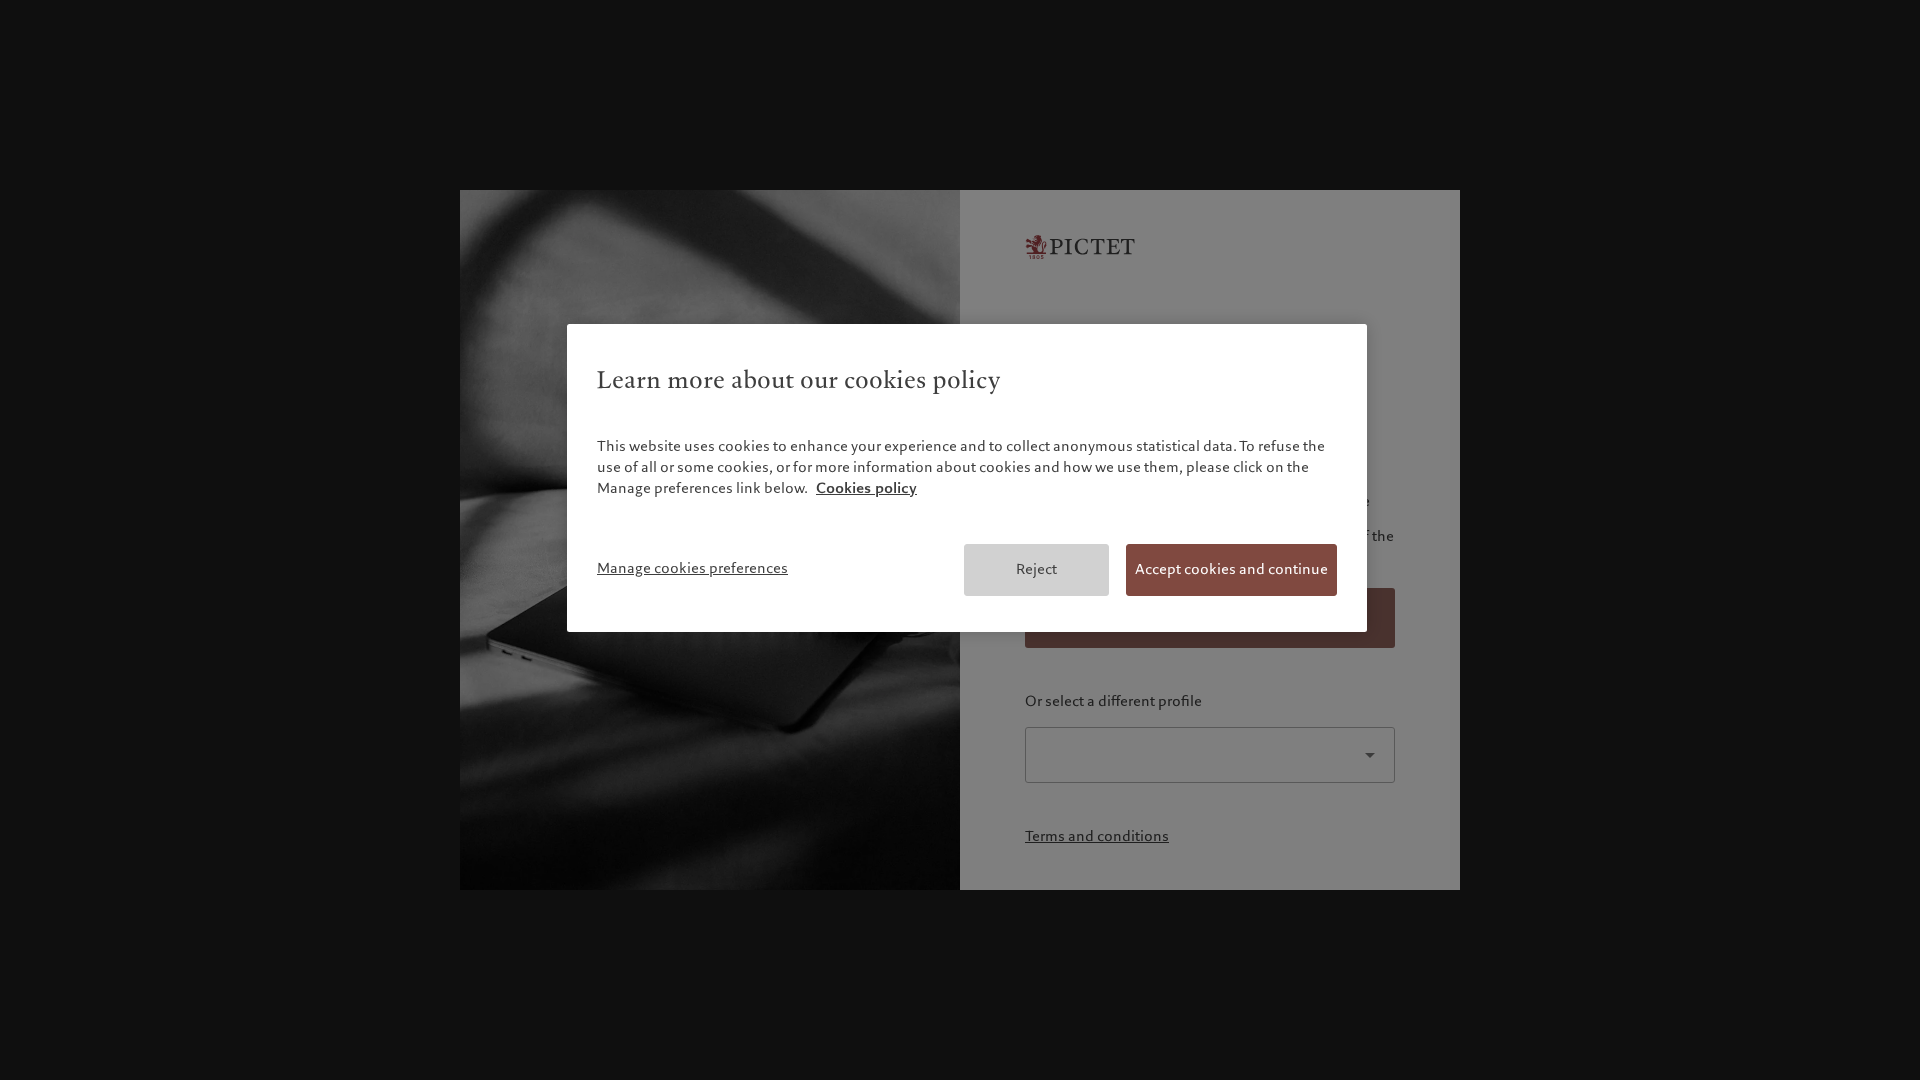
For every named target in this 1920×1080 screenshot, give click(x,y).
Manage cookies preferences (692, 568)
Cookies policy (866, 488)
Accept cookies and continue (1231, 569)
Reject (1036, 569)
